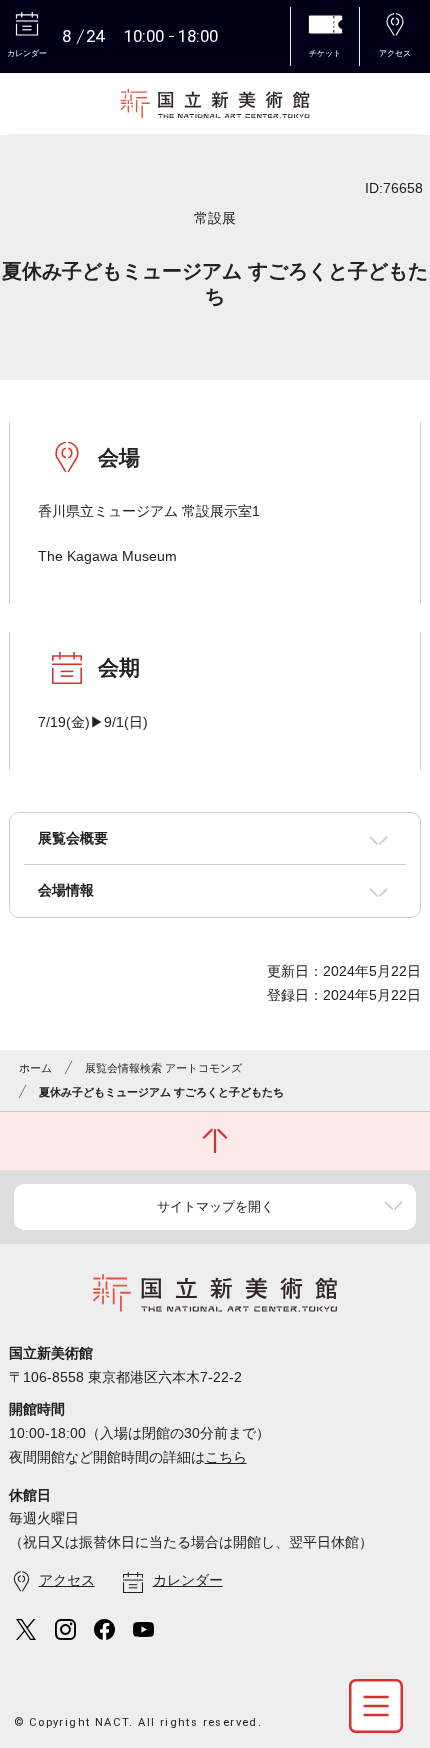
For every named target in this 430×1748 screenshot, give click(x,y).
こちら (226, 1457)
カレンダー (188, 1580)
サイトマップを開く (215, 1206)
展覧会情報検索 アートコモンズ (163, 1068)
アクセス (67, 1580)
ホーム (35, 1068)
